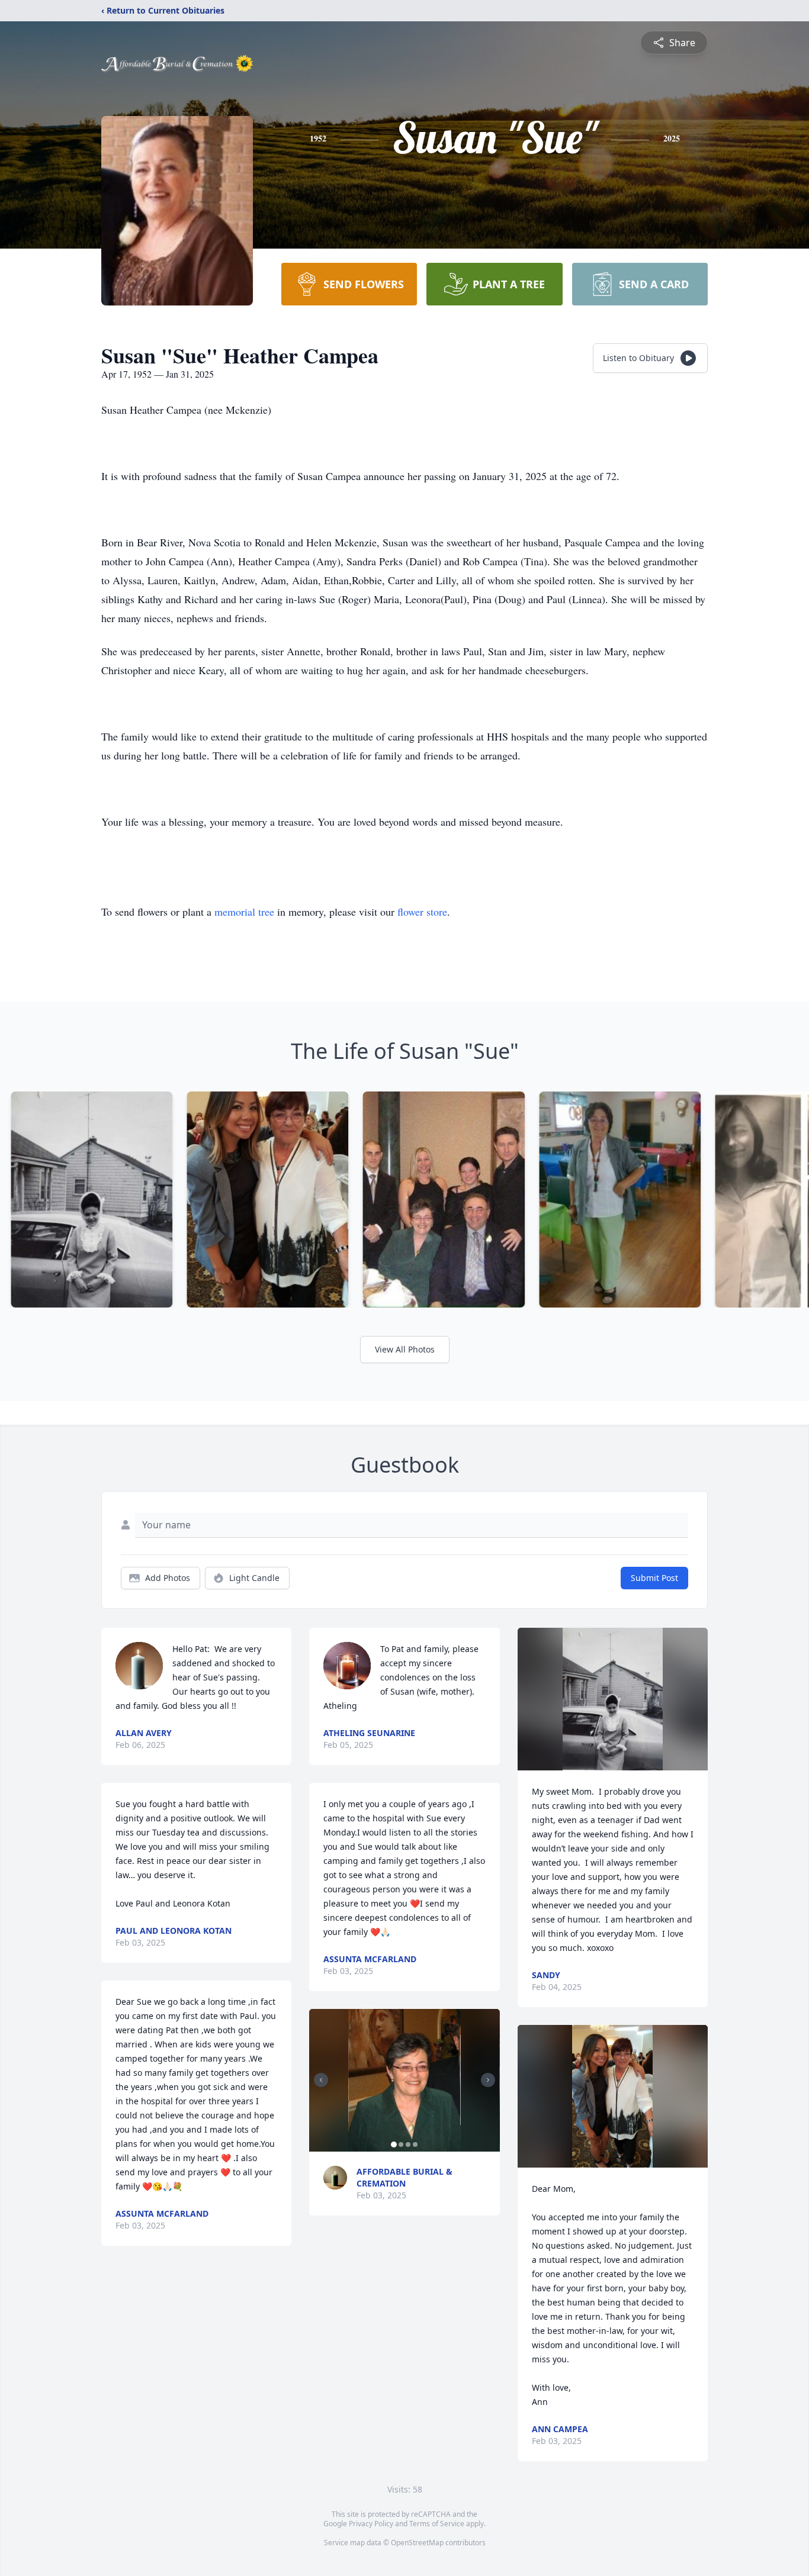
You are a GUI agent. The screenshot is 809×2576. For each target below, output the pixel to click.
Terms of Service (437, 2524)
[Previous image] (321, 2080)
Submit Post (654, 1578)
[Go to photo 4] (415, 2144)
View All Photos (405, 1349)
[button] (404, 2080)
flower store (422, 912)
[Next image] (488, 2080)
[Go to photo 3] (408, 2144)
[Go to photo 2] (401, 2144)
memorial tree (244, 912)
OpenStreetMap (417, 2543)
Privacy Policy (371, 2524)
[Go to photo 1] (394, 2144)
